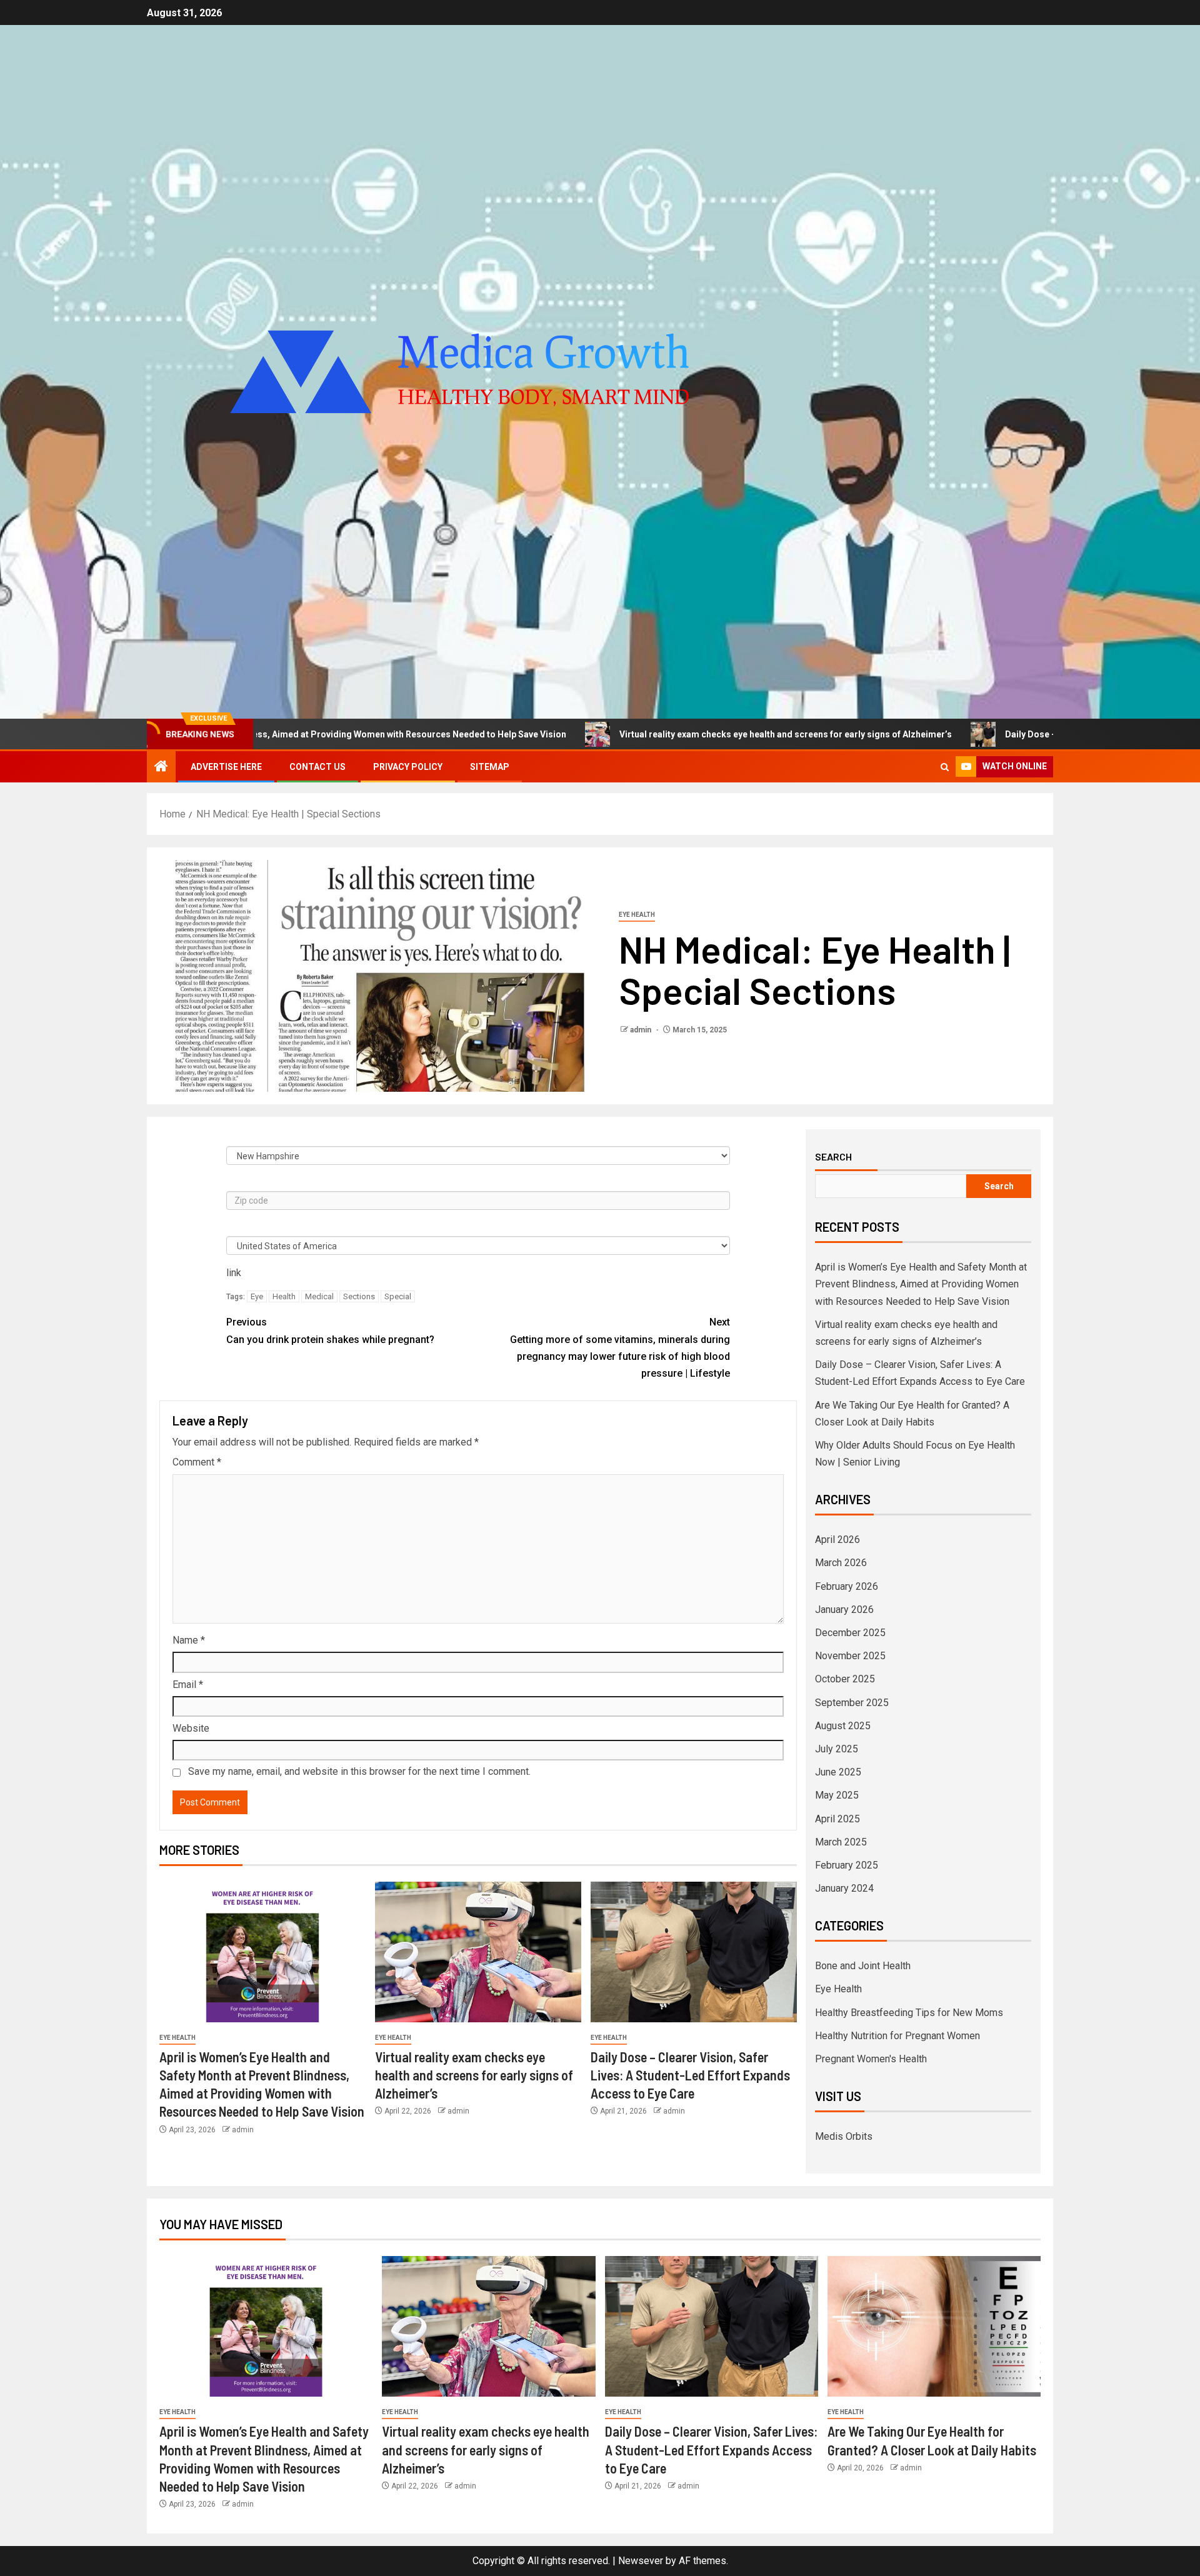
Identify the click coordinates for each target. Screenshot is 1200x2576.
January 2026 (844, 1610)
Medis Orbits (844, 2136)
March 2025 (841, 1842)
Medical (319, 1296)
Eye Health (637, 915)
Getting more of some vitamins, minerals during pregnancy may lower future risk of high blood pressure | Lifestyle (620, 1348)
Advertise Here (226, 767)
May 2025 (837, 1795)
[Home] (161, 767)
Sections (359, 1296)
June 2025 (838, 1772)
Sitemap (490, 767)
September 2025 (852, 1703)
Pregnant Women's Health (871, 2059)
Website (191, 1728)
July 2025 (837, 1749)
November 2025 (850, 1656)
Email (188, 1685)
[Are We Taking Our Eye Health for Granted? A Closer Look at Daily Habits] (934, 2326)
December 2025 (850, 1633)
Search (833, 1157)
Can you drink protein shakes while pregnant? (330, 1330)
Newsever (641, 2561)
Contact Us (317, 767)
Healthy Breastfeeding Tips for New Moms (909, 2013)
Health (284, 1296)
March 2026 (841, 1563)
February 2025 (847, 1865)
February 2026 (847, 1586)
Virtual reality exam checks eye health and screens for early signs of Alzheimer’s (648, 734)
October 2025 (845, 1679)
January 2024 (844, 1888)
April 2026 (837, 1540)
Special (398, 1296)
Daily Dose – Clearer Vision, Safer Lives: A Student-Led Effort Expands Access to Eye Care (690, 2075)
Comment (197, 1462)
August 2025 (843, 1726)
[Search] (945, 767)
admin (642, 1030)
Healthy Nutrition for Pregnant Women (897, 2036)
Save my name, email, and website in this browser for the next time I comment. (359, 1771)
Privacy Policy (408, 767)
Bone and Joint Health (863, 1966)
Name (189, 1640)
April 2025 (837, 1819)
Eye (257, 1296)
